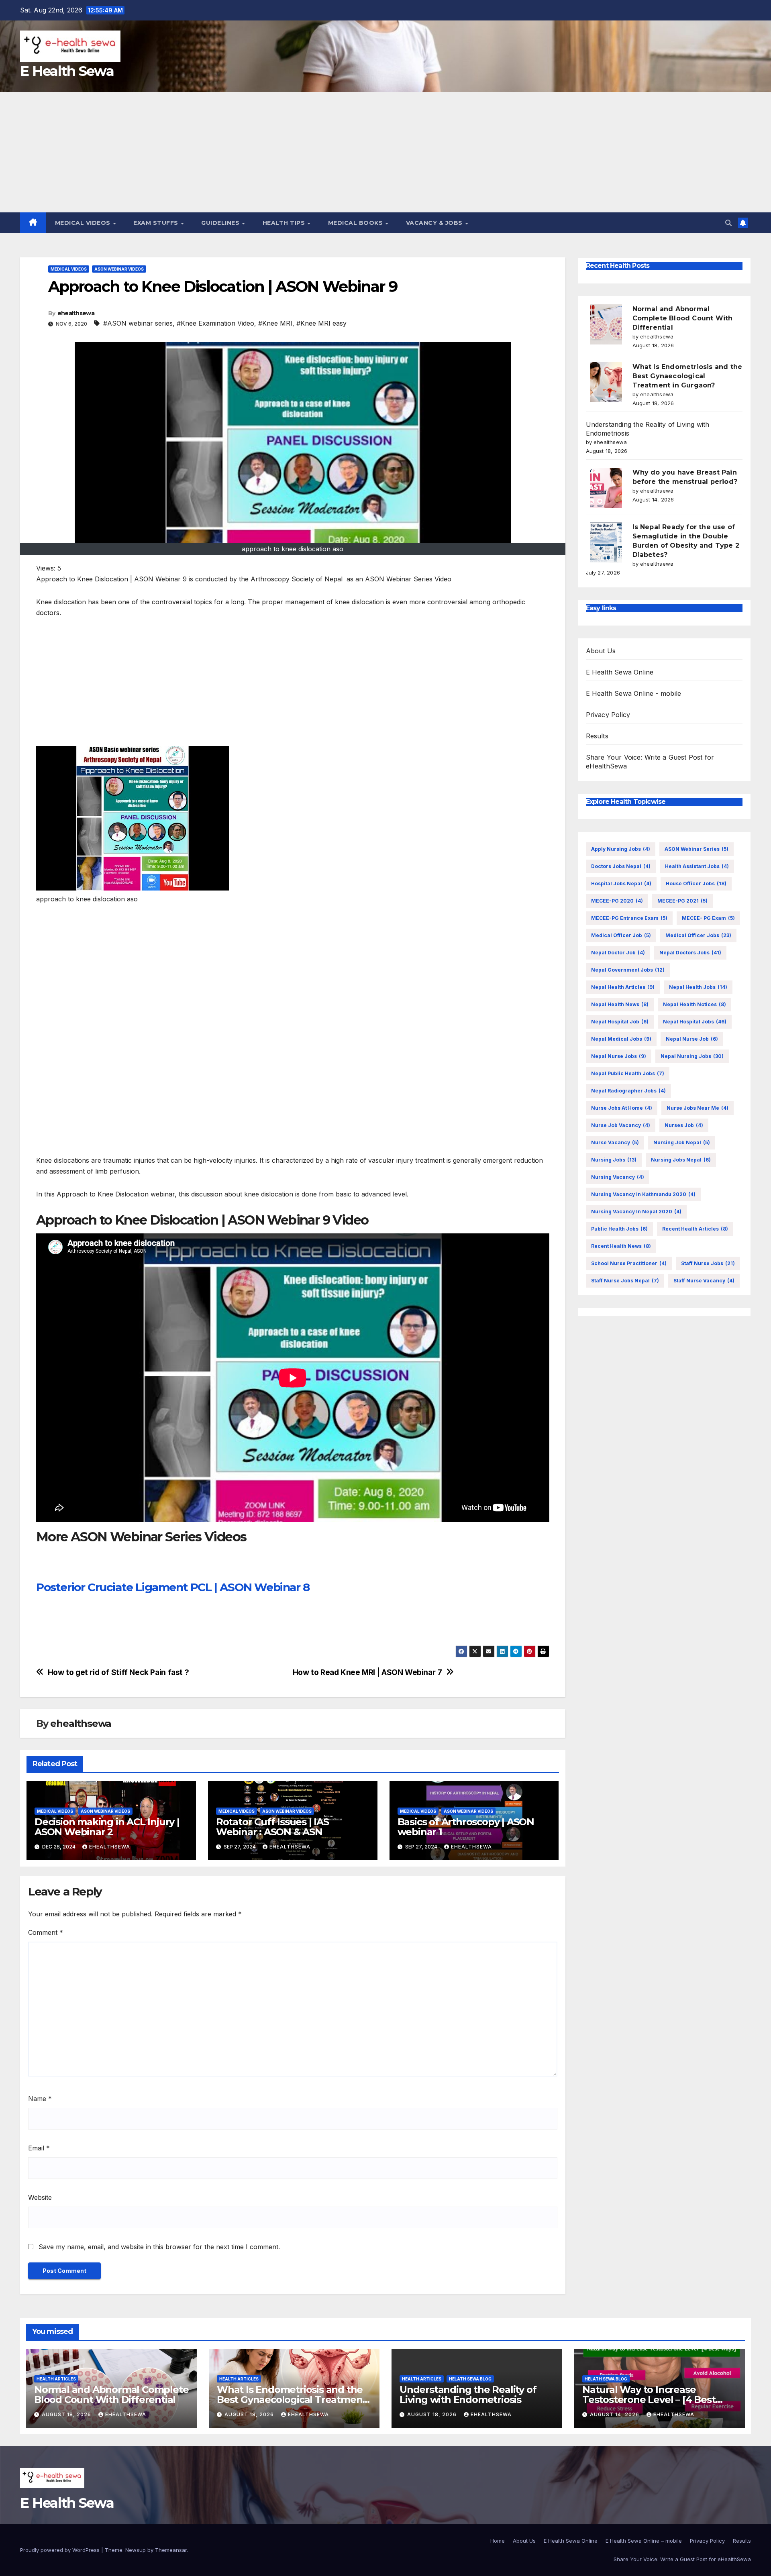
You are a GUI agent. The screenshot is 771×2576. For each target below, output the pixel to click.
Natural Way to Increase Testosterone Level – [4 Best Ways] (649, 2400)
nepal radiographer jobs (628, 1091)
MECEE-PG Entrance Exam (629, 918)
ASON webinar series (697, 849)
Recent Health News (621, 1246)
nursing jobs (614, 1160)
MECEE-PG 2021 (682, 901)
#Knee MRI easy (321, 323)
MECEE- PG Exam (708, 918)
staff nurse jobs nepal (625, 1281)
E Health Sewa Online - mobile (634, 693)
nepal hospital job (620, 1022)
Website (40, 2197)
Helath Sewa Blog (470, 2379)
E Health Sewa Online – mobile (644, 2541)
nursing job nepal (682, 1142)
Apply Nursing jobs (621, 849)
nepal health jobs (698, 987)
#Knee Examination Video (215, 323)
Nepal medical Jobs (621, 1039)
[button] (728, 223)
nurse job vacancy (621, 1125)
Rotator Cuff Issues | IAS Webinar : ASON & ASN (272, 1827)
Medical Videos (84, 223)
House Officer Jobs (696, 883)
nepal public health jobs (628, 1073)
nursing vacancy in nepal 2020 (636, 1212)
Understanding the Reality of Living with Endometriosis (468, 2395)
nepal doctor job (618, 953)
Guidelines (221, 223)
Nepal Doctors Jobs (690, 953)
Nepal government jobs (628, 970)
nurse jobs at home (622, 1108)
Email (39, 2148)
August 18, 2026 (67, 2414)
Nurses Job (684, 1125)
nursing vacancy (618, 1177)
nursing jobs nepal (681, 1160)
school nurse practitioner (629, 1263)
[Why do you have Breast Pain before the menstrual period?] (606, 488)
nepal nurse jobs (619, 1056)
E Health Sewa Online (620, 672)
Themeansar (171, 2550)
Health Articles (56, 2379)
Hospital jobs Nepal (621, 883)
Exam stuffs (157, 223)
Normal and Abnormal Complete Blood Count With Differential (683, 318)
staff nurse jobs (708, 1263)
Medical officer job (621, 935)
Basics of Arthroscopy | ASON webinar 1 (466, 1827)
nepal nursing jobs (692, 1056)
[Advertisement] (385, 152)
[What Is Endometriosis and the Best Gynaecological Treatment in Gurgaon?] (606, 382)
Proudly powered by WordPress (61, 2550)
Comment (46, 1932)
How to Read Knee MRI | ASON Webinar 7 (367, 1672)
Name (40, 2099)
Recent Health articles (695, 1229)
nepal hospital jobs (695, 1022)
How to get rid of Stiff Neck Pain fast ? (118, 1672)
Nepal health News (620, 1004)
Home (498, 2541)
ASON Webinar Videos (119, 269)
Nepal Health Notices (695, 1004)
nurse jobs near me (698, 1108)
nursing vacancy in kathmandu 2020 (643, 1194)
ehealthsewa (76, 313)
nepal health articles (623, 987)
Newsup (136, 2550)
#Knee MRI (275, 323)
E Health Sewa (67, 71)
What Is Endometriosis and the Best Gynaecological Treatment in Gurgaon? (687, 376)
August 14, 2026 (615, 2414)
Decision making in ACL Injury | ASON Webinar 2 (107, 1827)
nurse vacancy (615, 1142)
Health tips (285, 223)
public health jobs (619, 1229)
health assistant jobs (697, 866)
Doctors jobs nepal (621, 866)
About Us (601, 651)
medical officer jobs (698, 935)
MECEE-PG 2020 (617, 901)
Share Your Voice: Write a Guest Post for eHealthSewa (682, 2559)
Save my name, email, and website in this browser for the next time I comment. (159, 2247)
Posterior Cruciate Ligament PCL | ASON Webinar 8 (173, 1587)
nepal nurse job (692, 1039)
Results (597, 736)
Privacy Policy (608, 715)
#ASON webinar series (138, 323)
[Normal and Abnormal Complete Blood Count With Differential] (606, 324)
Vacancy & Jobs (435, 223)
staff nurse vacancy (704, 1281)
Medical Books (356, 223)
